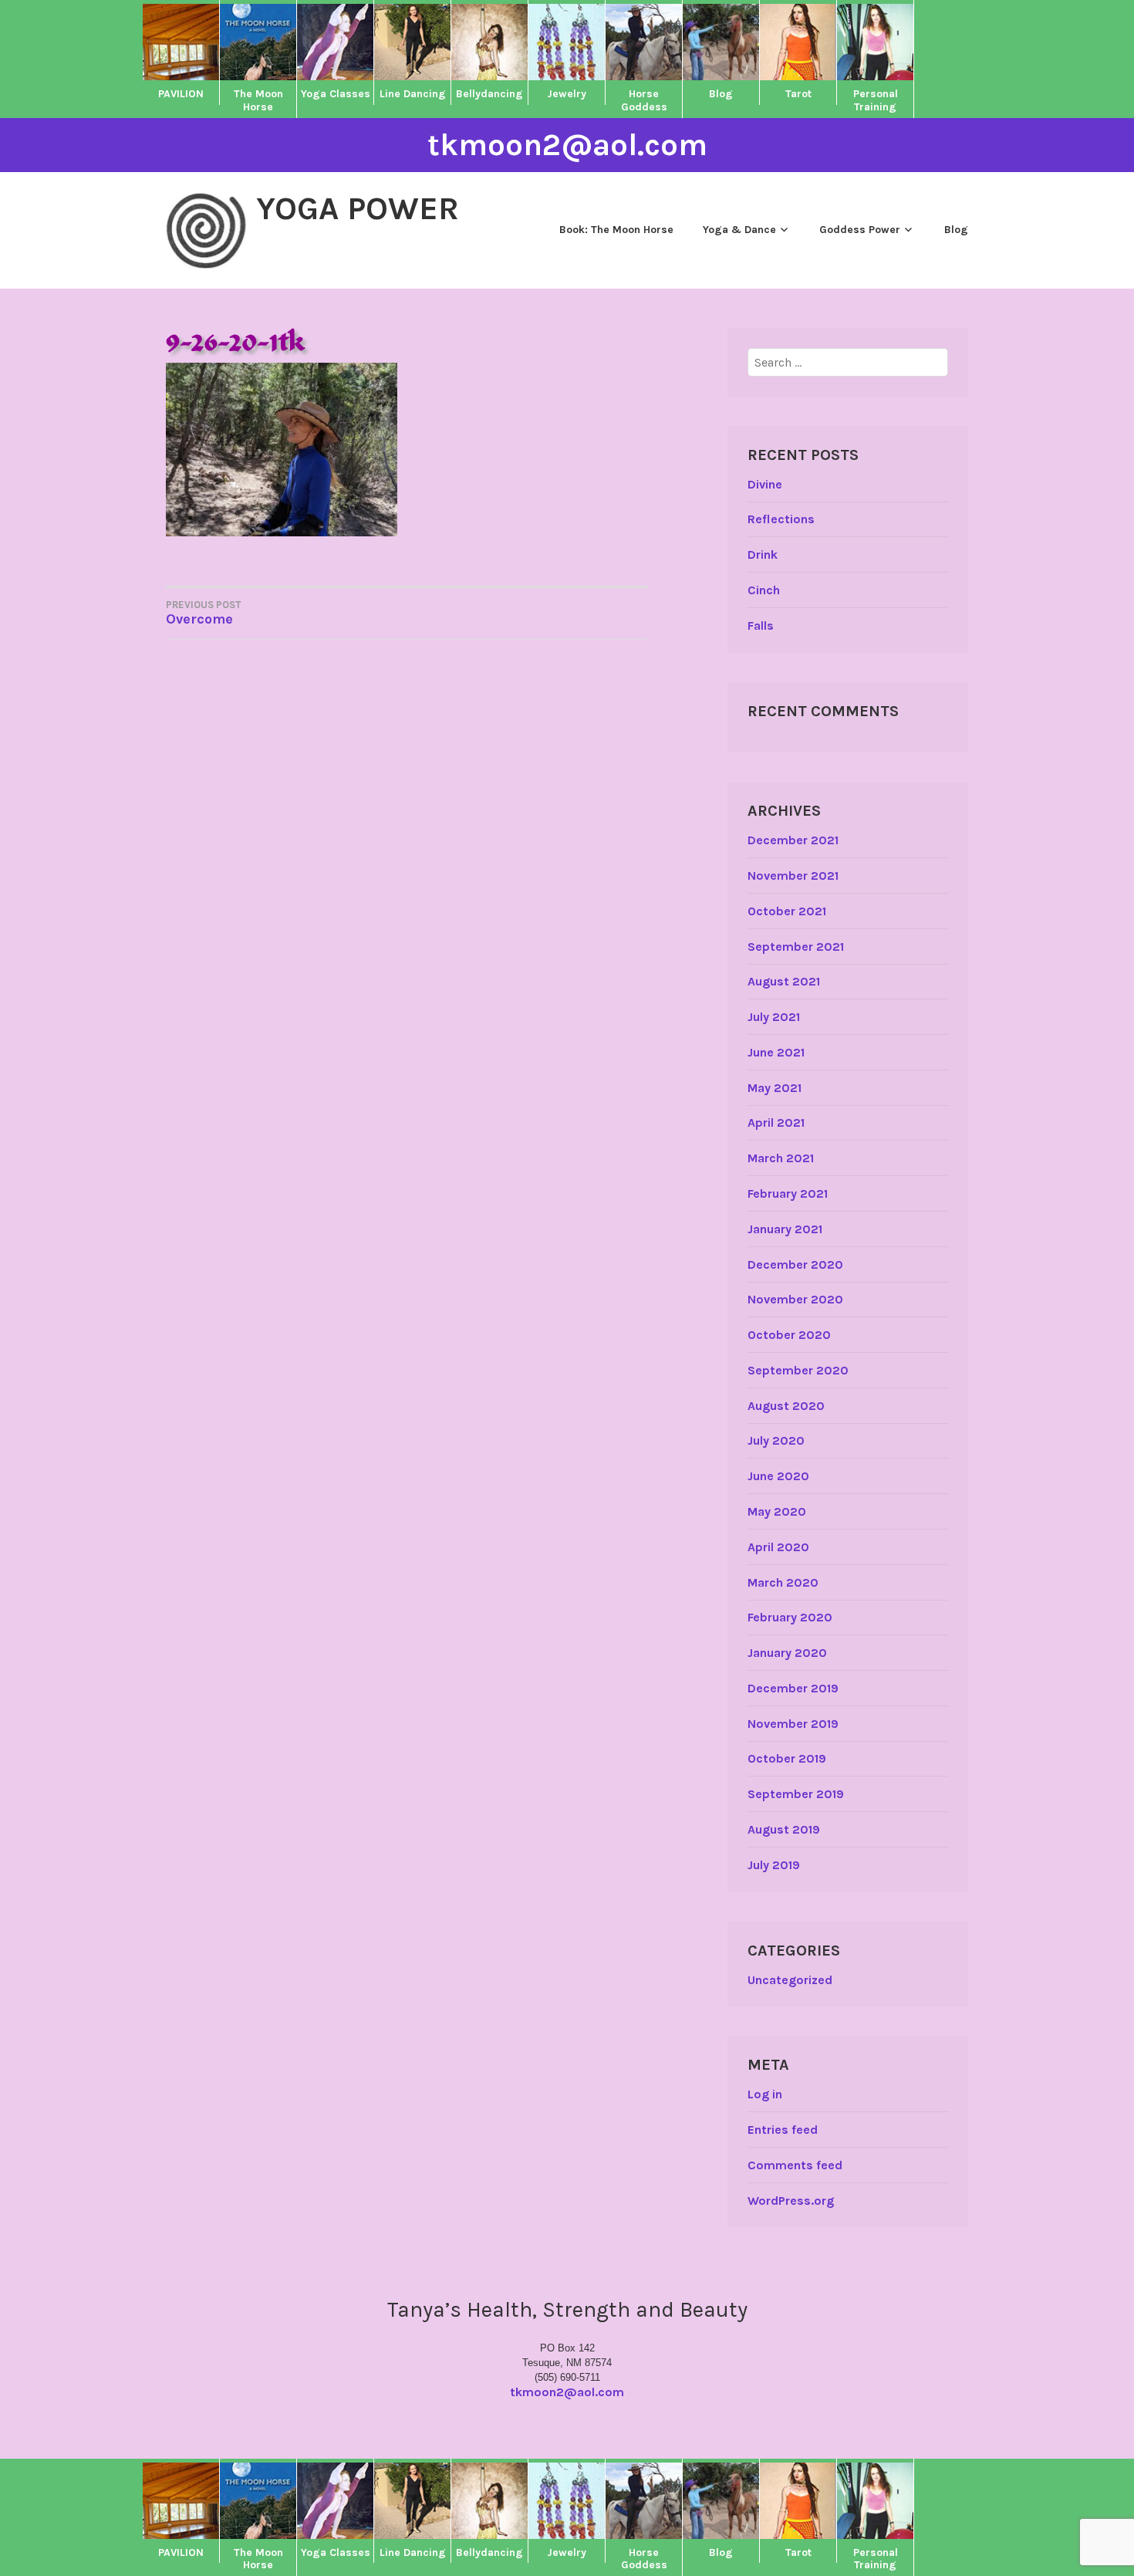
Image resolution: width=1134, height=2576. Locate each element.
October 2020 (789, 1335)
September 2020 (798, 1370)
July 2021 (774, 1017)
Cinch (764, 590)
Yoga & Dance (739, 230)
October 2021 (787, 911)
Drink (763, 554)
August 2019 (784, 1829)
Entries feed (783, 2130)
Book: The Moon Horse (616, 230)
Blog (956, 230)
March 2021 (781, 1158)
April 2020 (778, 1547)
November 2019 (793, 1724)
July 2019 (774, 1865)
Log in (765, 2094)
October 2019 (787, 1758)
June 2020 (778, 1476)
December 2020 (795, 1264)
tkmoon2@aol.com (567, 145)
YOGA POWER (358, 208)
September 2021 (796, 947)
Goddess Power (860, 230)
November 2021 (793, 876)
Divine (765, 484)
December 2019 (793, 1688)
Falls (761, 625)
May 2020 (777, 1511)
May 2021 (775, 1088)
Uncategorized (790, 1980)
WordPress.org (791, 2201)
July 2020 (776, 1440)
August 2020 (786, 1406)
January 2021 (785, 1229)
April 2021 (776, 1122)
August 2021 (784, 981)
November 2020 (795, 1299)
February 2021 (788, 1193)
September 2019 (796, 1794)
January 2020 (787, 1653)
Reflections (781, 519)
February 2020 (790, 1617)
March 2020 (783, 1582)
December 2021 (793, 840)
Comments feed (795, 2165)
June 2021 (776, 1052)
